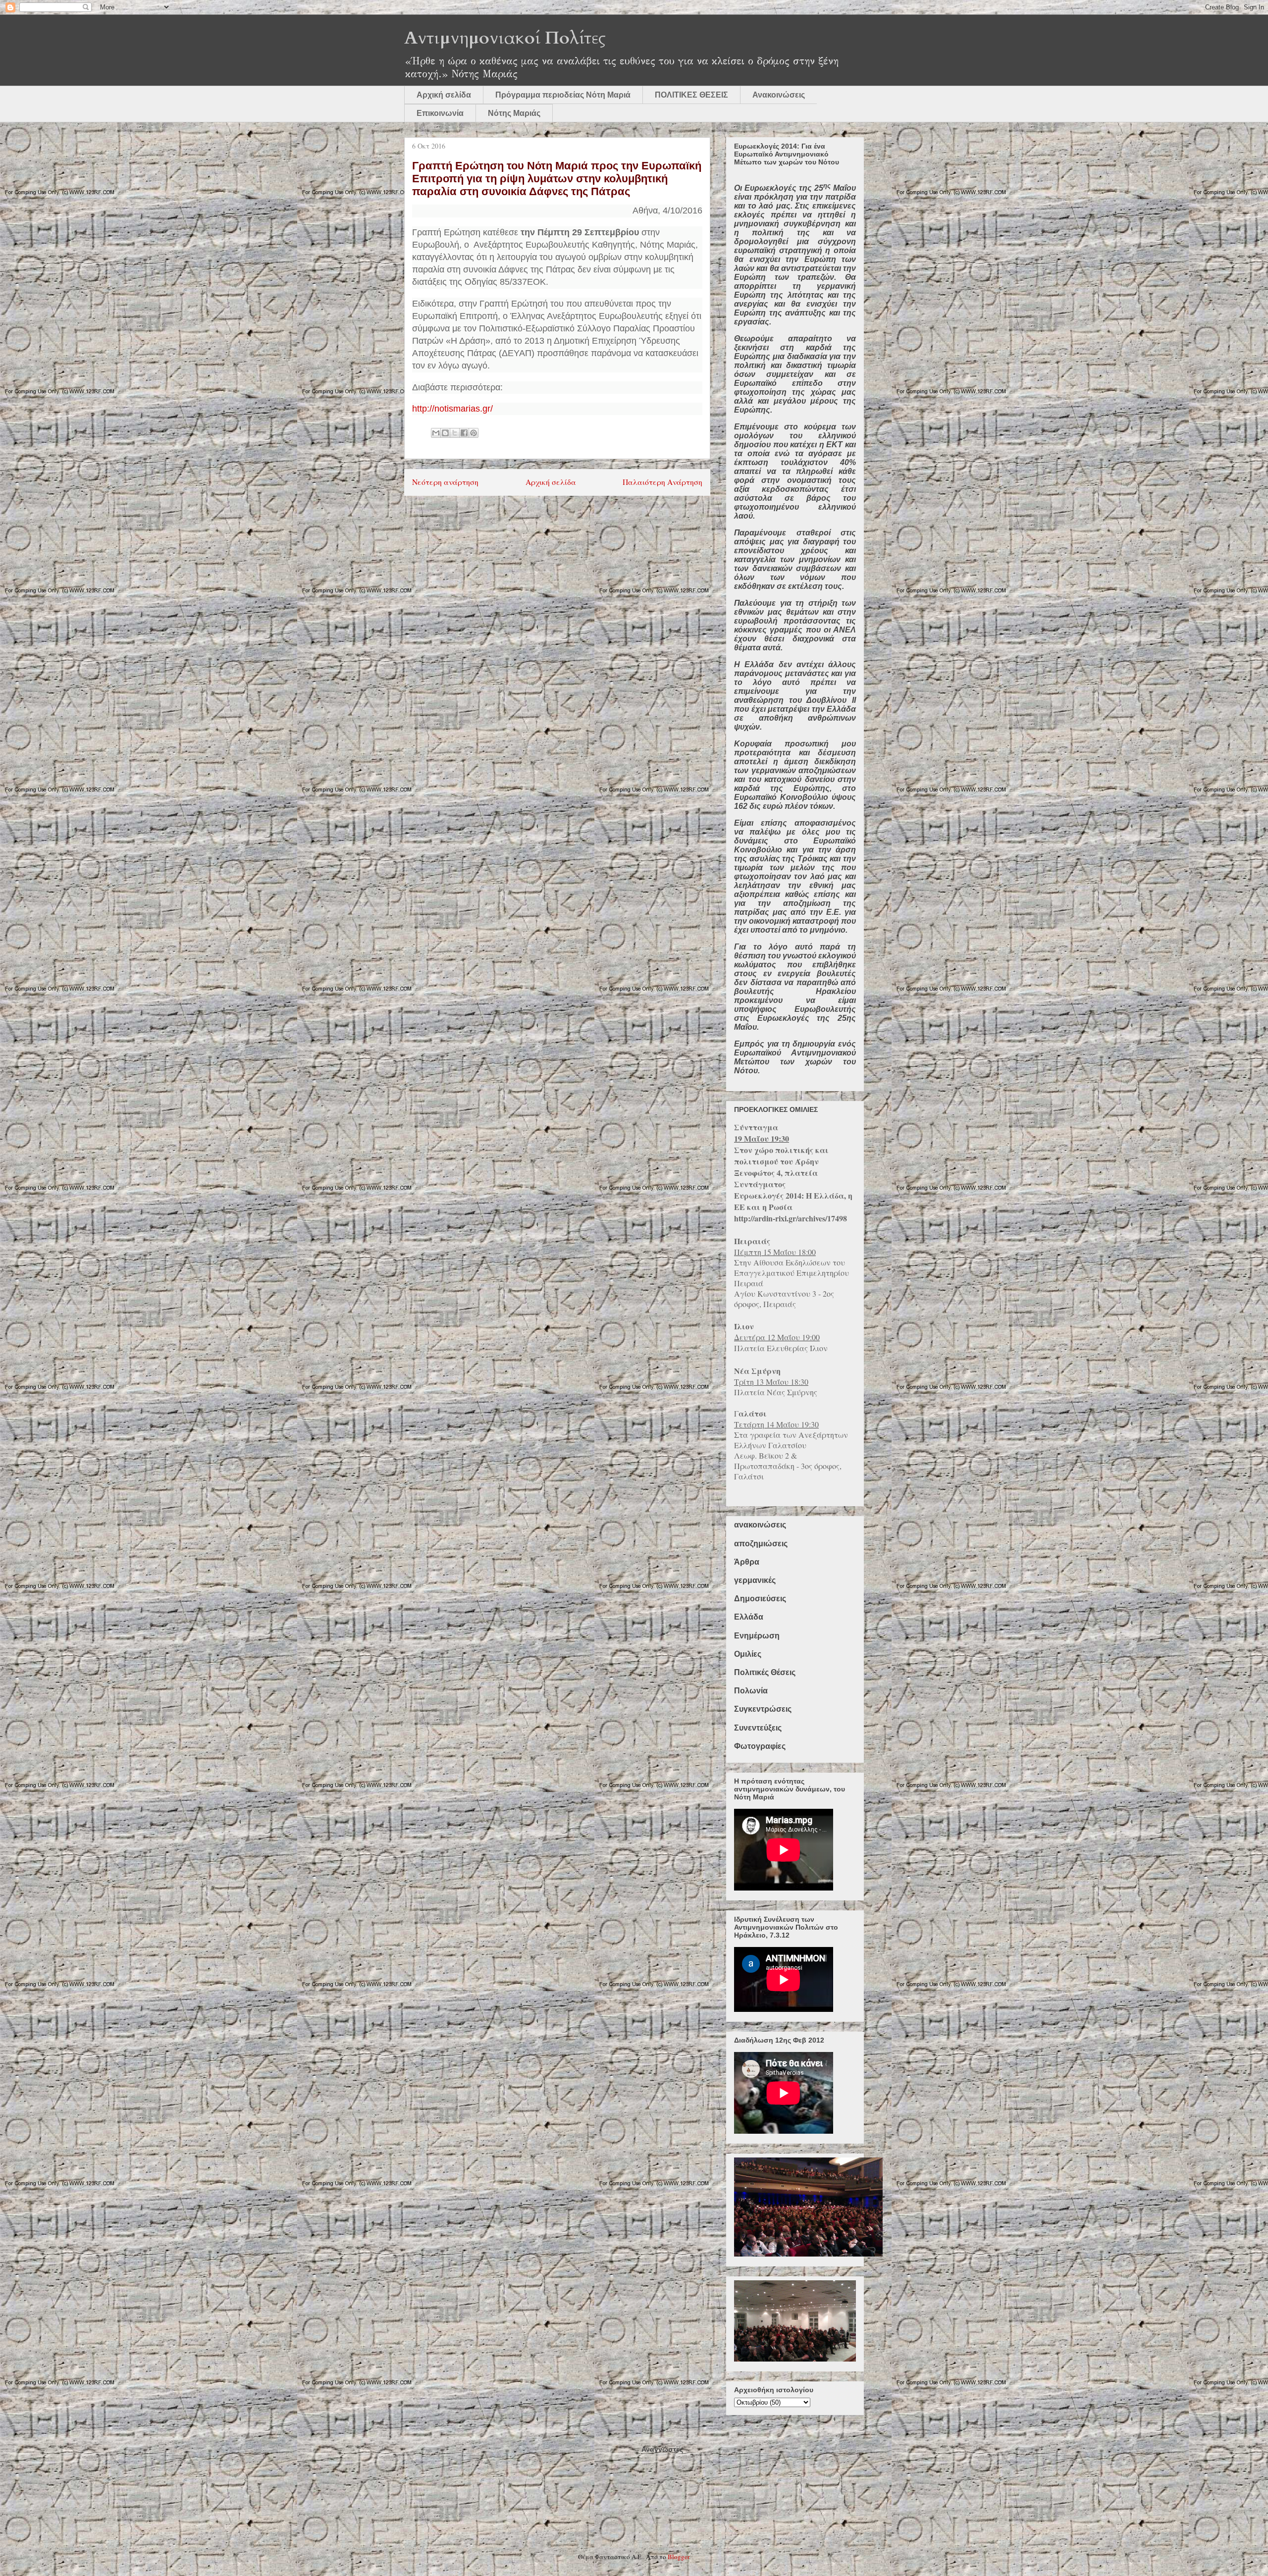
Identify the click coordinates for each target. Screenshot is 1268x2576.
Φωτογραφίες (760, 1746)
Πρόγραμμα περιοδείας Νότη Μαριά (563, 95)
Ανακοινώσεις (779, 95)
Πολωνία (751, 1691)
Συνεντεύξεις (758, 1728)
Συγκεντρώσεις (763, 1709)
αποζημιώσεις (761, 1544)
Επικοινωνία (440, 113)
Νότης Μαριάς (514, 113)
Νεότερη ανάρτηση (445, 482)
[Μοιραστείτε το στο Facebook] (464, 433)
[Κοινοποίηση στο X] (455, 433)
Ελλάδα (749, 1617)
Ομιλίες (748, 1654)
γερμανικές (755, 1580)
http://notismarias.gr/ (452, 409)
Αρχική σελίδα (444, 95)
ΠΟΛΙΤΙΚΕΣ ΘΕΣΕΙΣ (691, 95)
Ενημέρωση (757, 1636)
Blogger (678, 2557)
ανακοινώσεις (760, 1525)
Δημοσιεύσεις (760, 1599)
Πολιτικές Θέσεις (765, 1672)
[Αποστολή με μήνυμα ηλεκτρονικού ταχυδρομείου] (436, 433)
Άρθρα (747, 1562)
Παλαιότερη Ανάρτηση (662, 482)
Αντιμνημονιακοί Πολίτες (505, 38)
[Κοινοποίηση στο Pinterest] (474, 433)
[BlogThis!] (445, 433)
